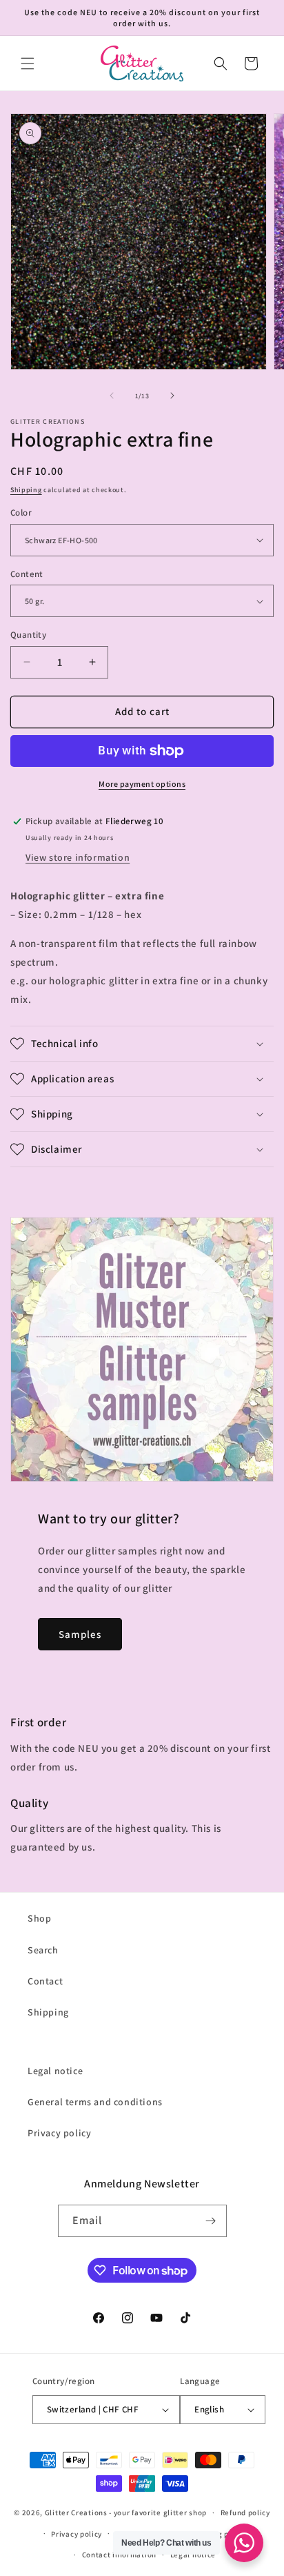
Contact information (119, 2555)
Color (21, 513)
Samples (80, 1634)
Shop (39, 1918)
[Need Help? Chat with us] (244, 2543)
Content (27, 574)
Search (43, 1950)
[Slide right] (172, 396)
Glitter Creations (76, 2512)
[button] (28, 64)
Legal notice (55, 2071)
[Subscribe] (211, 2221)
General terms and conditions (95, 2102)
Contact (45, 1981)
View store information (78, 857)
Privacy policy (59, 2133)
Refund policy (245, 2512)
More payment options (142, 784)
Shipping (26, 490)
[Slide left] (112, 396)
